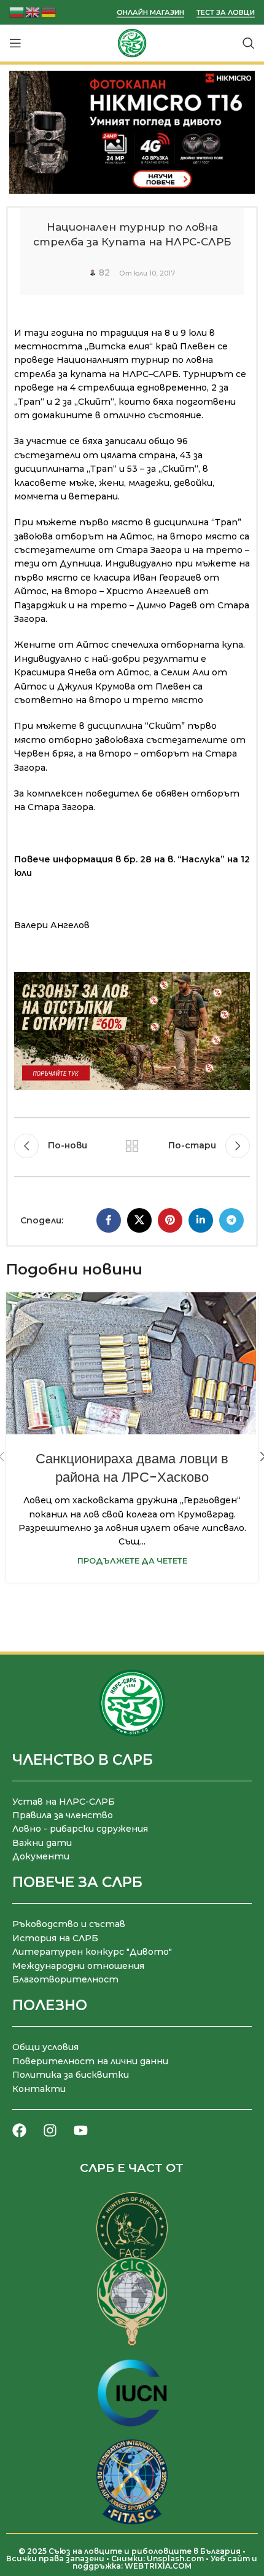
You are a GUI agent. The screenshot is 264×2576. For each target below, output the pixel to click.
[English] (33, 11)
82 (104, 272)
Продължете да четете (132, 1561)
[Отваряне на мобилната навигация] (15, 43)
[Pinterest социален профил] (170, 1220)
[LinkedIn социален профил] (201, 1220)
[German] (49, 11)
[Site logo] (132, 42)
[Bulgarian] (17, 11)
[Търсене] (249, 43)
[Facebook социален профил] (109, 1220)
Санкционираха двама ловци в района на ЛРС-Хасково (132, 1468)
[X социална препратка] (139, 1220)
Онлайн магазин (150, 13)
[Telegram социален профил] (231, 1220)
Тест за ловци (226, 13)
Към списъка (132, 1146)
